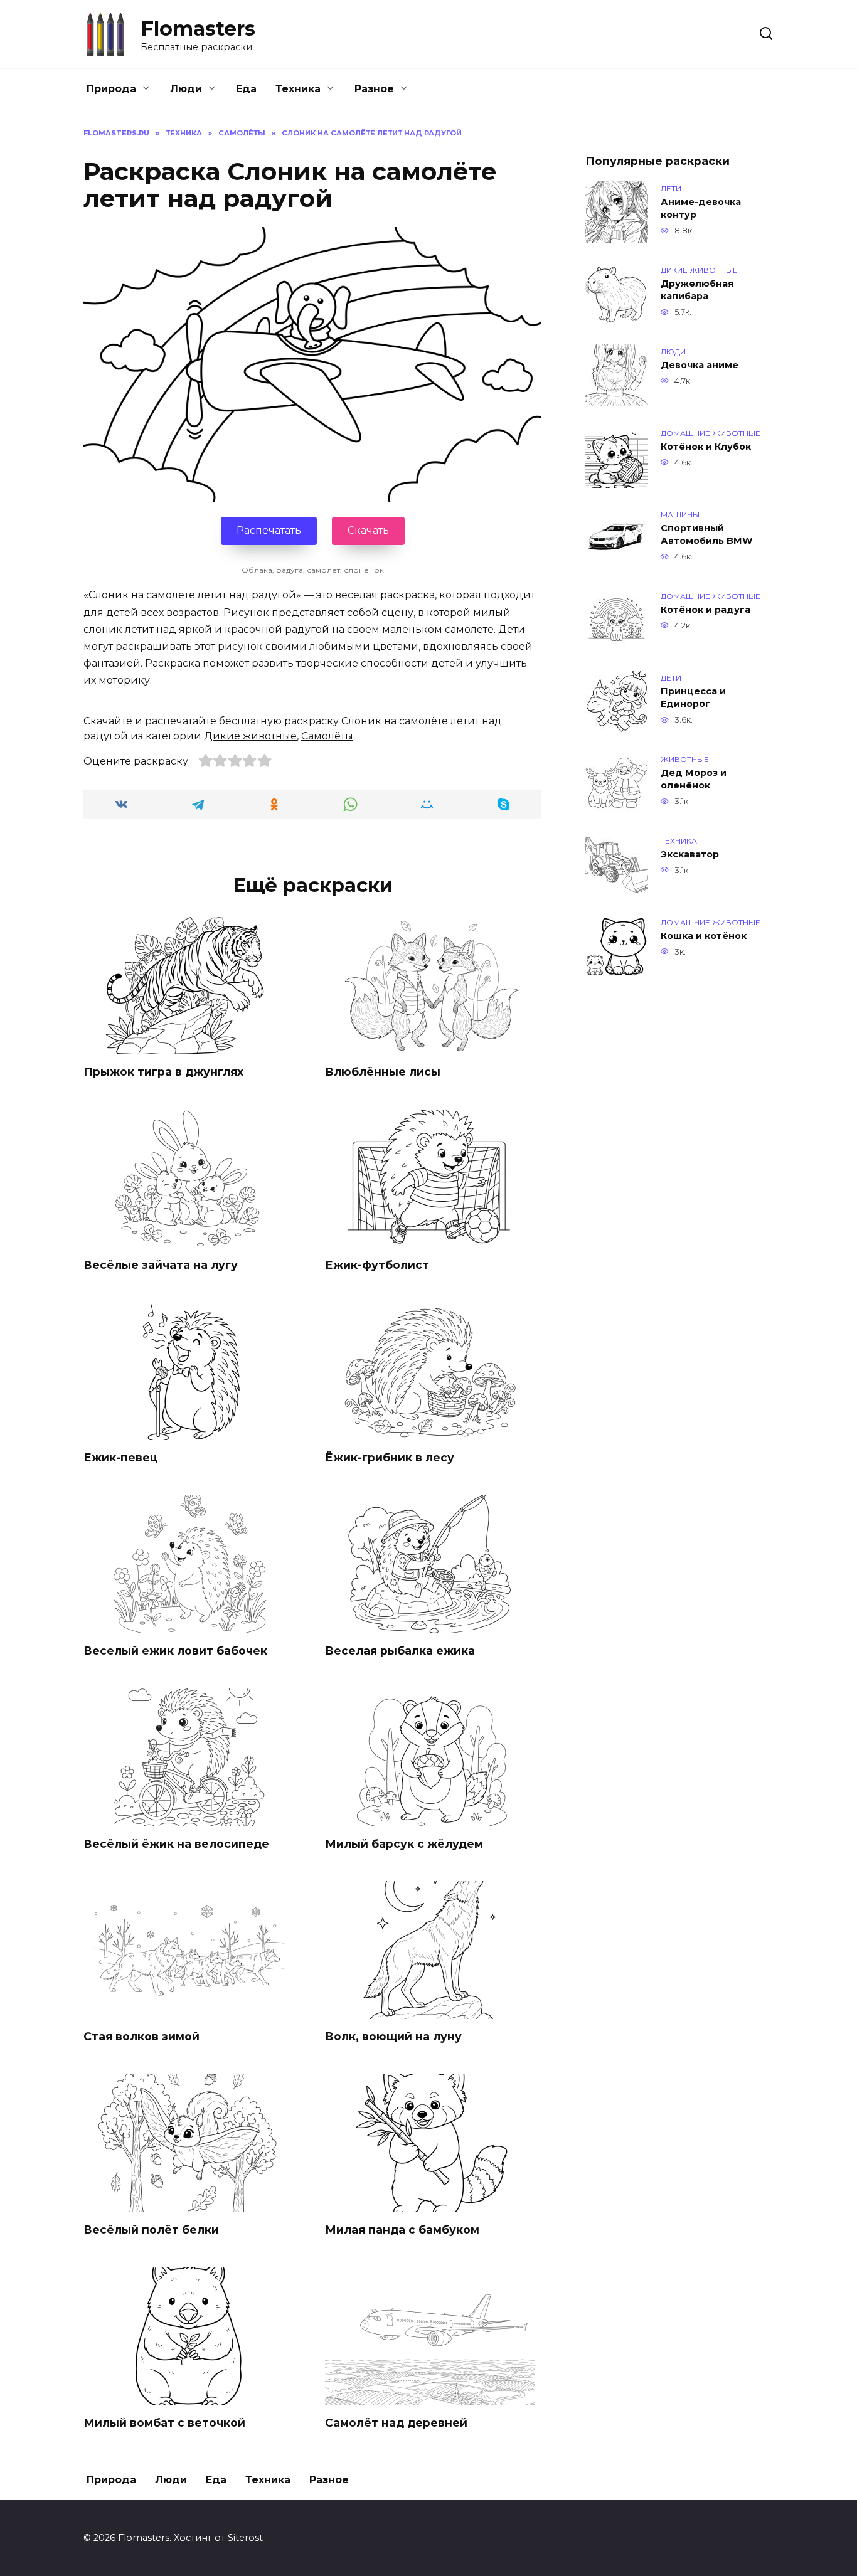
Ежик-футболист (377, 1265)
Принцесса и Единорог (693, 697)
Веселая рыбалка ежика (400, 1651)
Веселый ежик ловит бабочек (175, 1651)
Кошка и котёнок (704, 936)
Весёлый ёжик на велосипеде (176, 1843)
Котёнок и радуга (705, 610)
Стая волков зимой (141, 2036)
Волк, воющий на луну (393, 2036)
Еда (246, 89)
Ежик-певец (120, 1457)
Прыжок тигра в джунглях (163, 1072)
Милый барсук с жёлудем (404, 1843)
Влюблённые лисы (383, 1072)
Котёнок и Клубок (706, 447)
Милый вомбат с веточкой (164, 2422)
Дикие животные (250, 736)
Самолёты (327, 736)
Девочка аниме (700, 365)
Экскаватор (690, 854)
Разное (374, 89)
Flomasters (198, 29)
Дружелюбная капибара (697, 290)
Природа (111, 89)
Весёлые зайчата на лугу (161, 1265)
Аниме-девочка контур (701, 208)
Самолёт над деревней (396, 2422)
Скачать (368, 530)
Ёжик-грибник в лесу (390, 1457)
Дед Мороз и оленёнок (694, 779)
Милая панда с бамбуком (402, 2229)
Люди (186, 89)
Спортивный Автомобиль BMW (707, 534)
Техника (298, 89)
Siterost (245, 2538)
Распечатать (269, 530)
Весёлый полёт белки (151, 2229)
